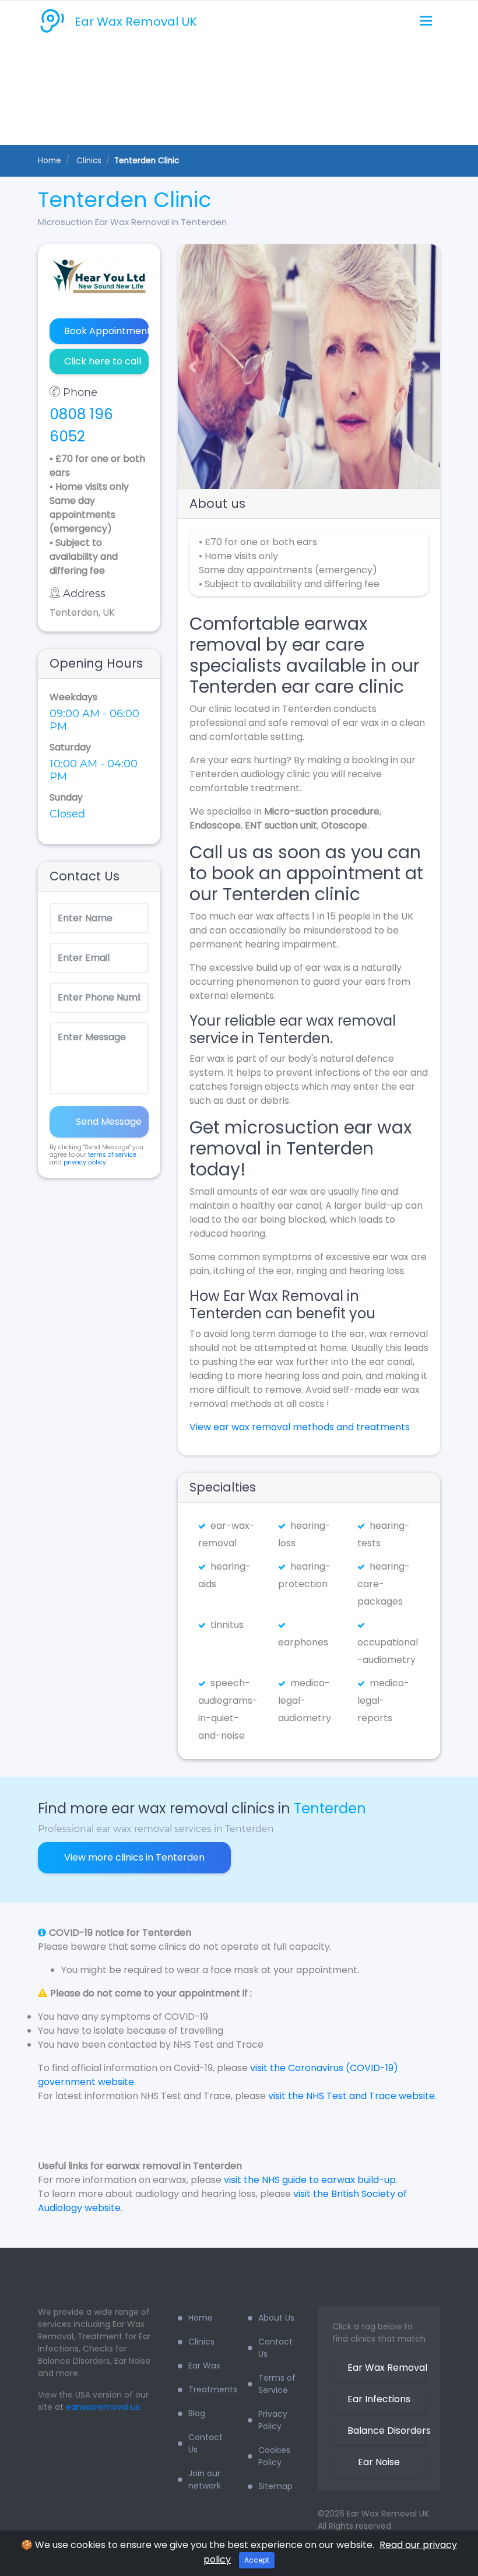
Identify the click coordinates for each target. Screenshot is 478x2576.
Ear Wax (204, 2366)
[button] (188, 367)
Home (50, 161)
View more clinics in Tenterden (134, 1857)
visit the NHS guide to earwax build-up (310, 2180)
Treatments (209, 2389)
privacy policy (85, 1162)
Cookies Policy (274, 2456)
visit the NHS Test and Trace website (352, 2096)
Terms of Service (277, 2384)
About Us (276, 2318)
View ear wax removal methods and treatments (300, 1427)
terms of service (112, 1155)
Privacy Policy (273, 2420)
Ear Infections (379, 2399)
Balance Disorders (386, 2431)
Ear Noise (379, 2462)
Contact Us (205, 2443)
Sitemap (275, 2486)
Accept (257, 2560)
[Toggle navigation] (426, 21)
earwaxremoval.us (103, 2407)
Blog (197, 2413)
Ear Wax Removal (386, 2368)
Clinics (201, 2342)
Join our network (205, 2480)
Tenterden (330, 1808)
